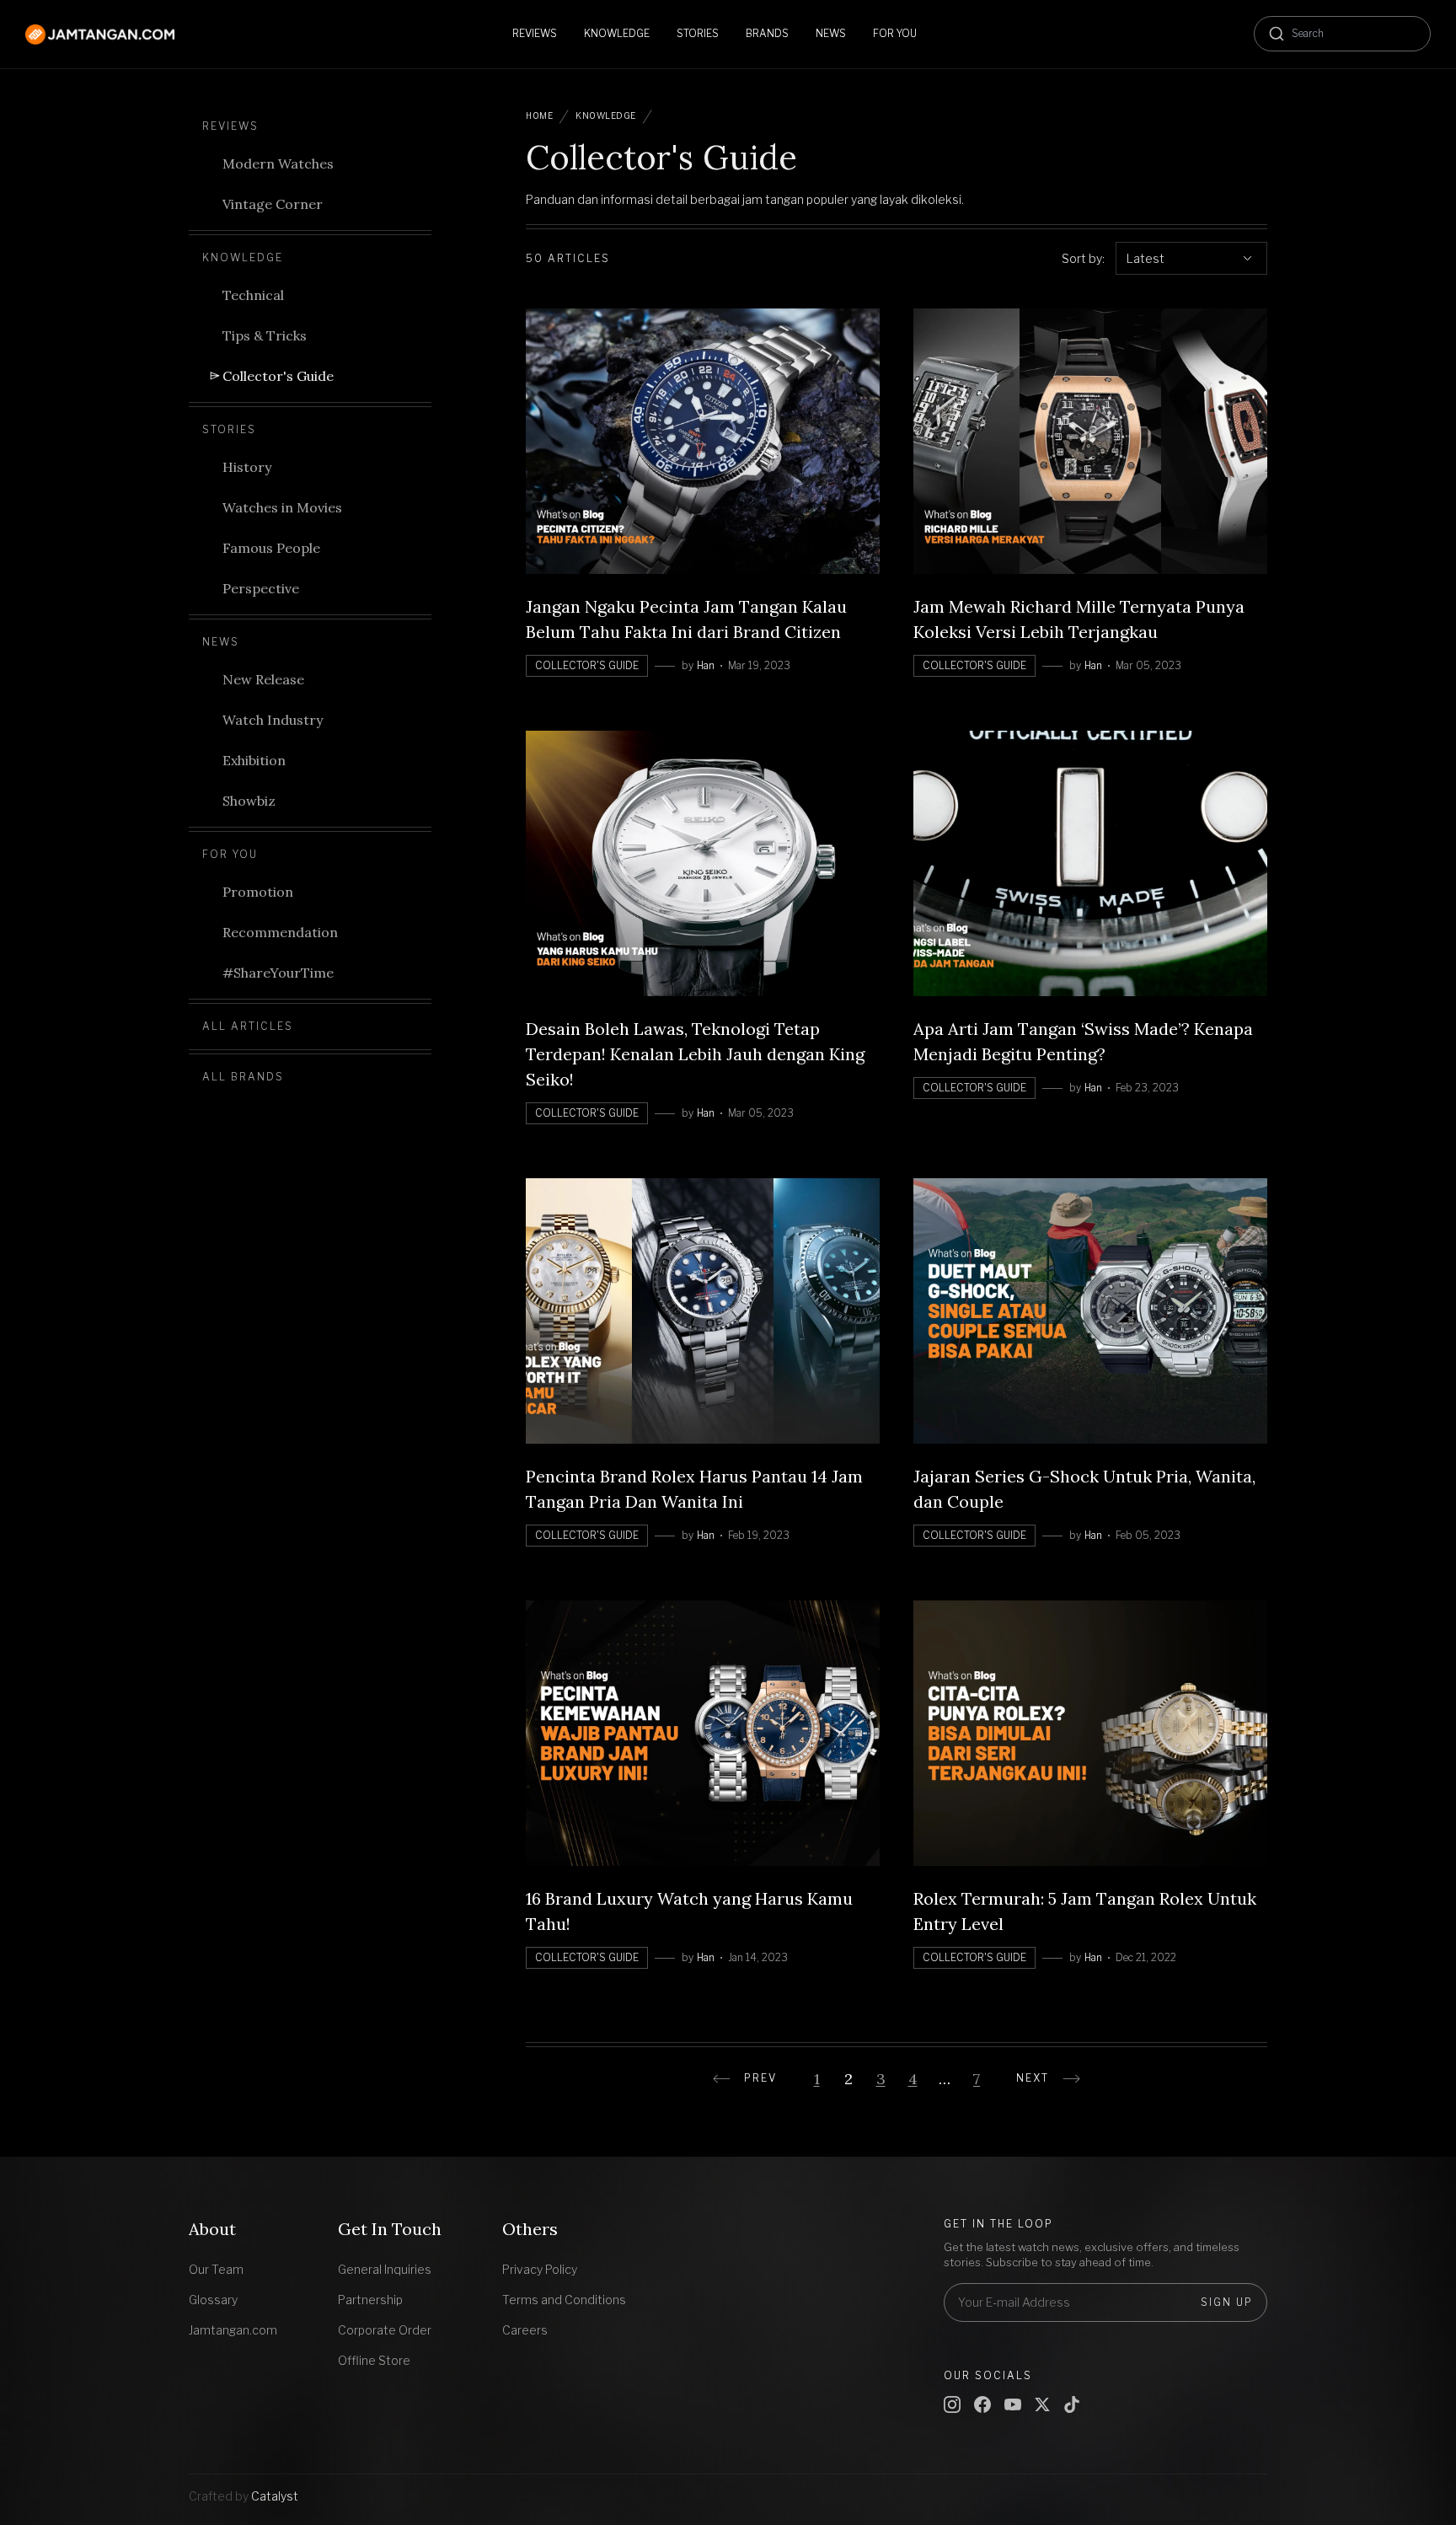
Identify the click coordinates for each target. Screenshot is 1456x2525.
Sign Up (1227, 2302)
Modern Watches (278, 164)
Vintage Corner (273, 204)
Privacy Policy (540, 2269)
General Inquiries (385, 2269)
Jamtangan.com (233, 2330)
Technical (253, 295)
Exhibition (254, 760)
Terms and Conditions (564, 2300)
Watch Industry (273, 720)
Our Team (216, 2269)
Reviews (230, 126)
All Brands (243, 1077)
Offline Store (374, 2360)
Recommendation (280, 932)
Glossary (213, 2300)
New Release (263, 679)
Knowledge (243, 257)
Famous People (271, 548)
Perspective (261, 588)
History (247, 467)
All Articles (248, 1026)
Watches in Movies (282, 507)
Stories (229, 429)
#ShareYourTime (278, 973)
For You (230, 854)
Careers (525, 2330)
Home (539, 115)
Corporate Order (385, 2330)
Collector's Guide (278, 376)
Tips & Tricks (265, 335)
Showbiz (249, 801)
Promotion (258, 892)
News (221, 642)
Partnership (370, 2300)
